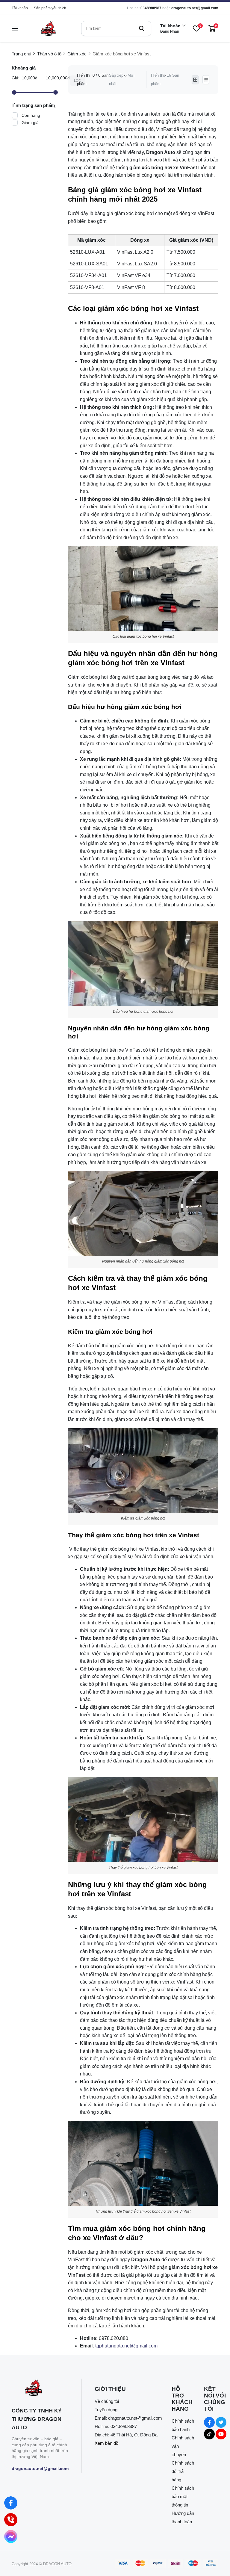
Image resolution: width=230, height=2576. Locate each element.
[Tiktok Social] (209, 2434)
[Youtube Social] (221, 2434)
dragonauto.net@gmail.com (195, 8)
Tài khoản (20, 8)
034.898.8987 (124, 2426)
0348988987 (151, 8)
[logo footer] (40, 2388)
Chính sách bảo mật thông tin (183, 2496)
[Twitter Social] (221, 2422)
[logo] (48, 28)
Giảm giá (30, 123)
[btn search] (142, 28)
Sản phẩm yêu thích (50, 8)
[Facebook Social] (209, 2422)
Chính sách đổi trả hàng (183, 2471)
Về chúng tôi (107, 2401)
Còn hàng (31, 115)
